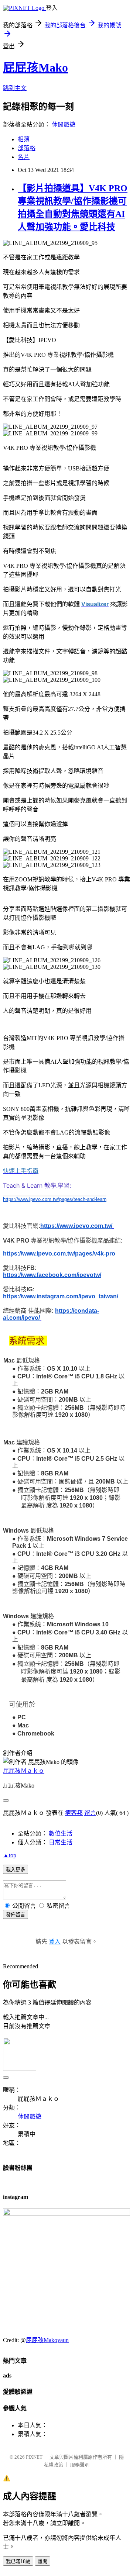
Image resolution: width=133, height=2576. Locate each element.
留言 (90, 1813)
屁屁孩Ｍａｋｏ (24, 1771)
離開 (42, 2561)
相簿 (24, 139)
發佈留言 (16, 1915)
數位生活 (61, 1833)
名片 (24, 157)
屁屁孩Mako (35, 68)
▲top (10, 1855)
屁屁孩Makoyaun (47, 2340)
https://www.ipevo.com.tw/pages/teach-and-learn (55, 1199)
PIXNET (34, 2457)
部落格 (27, 148)
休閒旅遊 (64, 125)
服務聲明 (80, 2465)
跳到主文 (15, 88)
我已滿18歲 (18, 2561)
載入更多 (16, 1870)
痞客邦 (74, 1813)
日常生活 (61, 1842)
